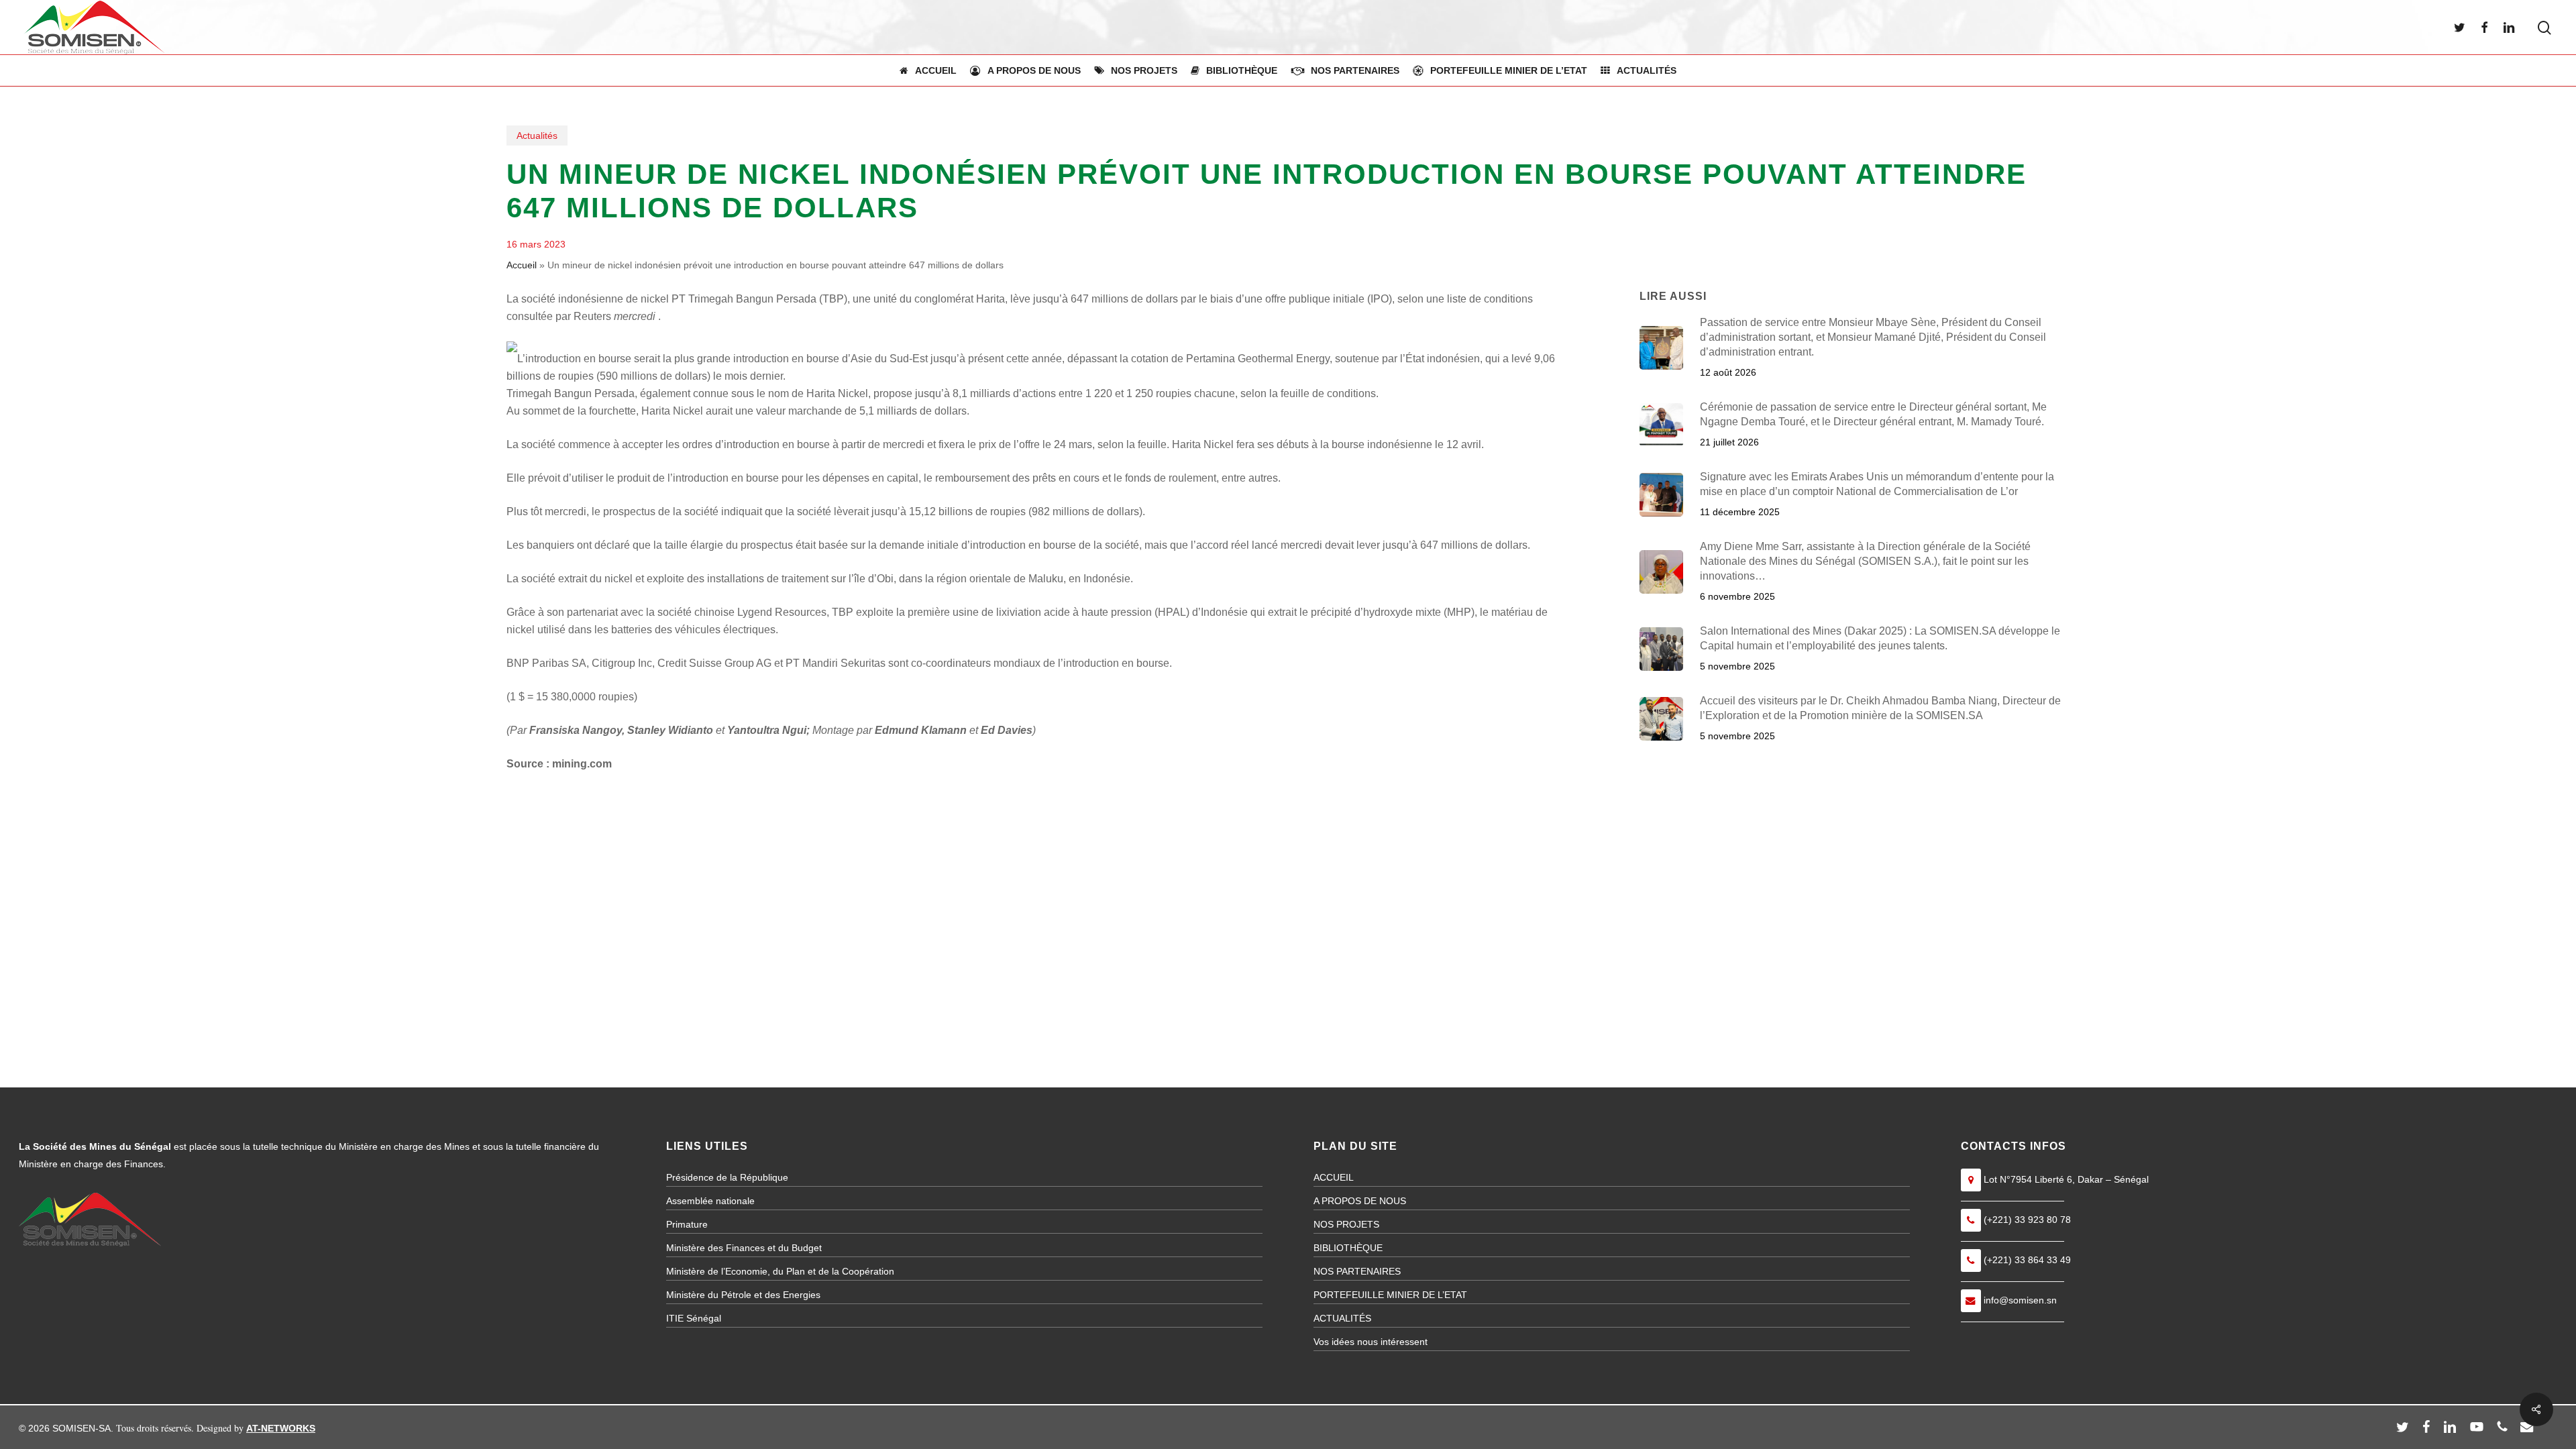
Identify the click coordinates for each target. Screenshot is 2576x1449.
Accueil (522, 265)
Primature (687, 1224)
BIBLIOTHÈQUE (1348, 1248)
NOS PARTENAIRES (1357, 1271)
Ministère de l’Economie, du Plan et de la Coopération (780, 1271)
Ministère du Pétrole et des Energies (743, 1295)
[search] (2544, 28)
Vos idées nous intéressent (1371, 1342)
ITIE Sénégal (694, 1318)
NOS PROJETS (1346, 1224)
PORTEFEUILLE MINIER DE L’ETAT (1390, 1295)
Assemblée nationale (710, 1201)
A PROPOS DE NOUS (1360, 1201)
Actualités (537, 136)
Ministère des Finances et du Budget (744, 1248)
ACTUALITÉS (1342, 1318)
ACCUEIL (1334, 1177)
